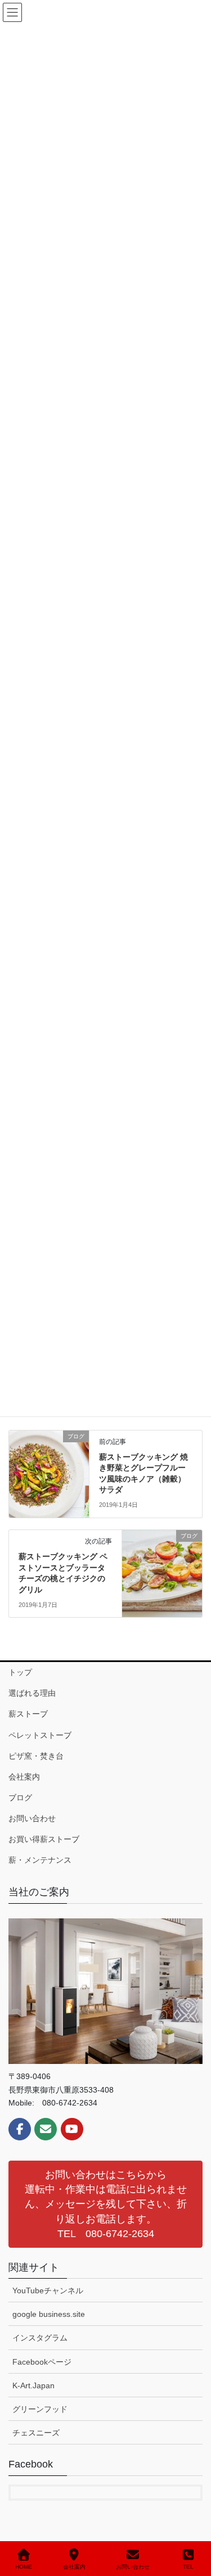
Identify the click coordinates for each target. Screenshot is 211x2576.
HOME (24, 2567)
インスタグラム (40, 2338)
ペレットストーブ (40, 1735)
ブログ (20, 1798)
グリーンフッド (40, 2409)
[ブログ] (49, 1472)
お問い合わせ (32, 1818)
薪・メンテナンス (40, 1860)
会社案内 (24, 1777)
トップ (20, 1672)
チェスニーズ (36, 2433)
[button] (105, 2204)
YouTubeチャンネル (48, 2290)
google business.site (49, 2314)
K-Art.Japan (33, 2385)
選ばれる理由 (32, 1693)
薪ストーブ (28, 1714)
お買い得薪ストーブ (44, 1839)
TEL (188, 2567)
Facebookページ (42, 2362)
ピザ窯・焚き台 (36, 1756)
